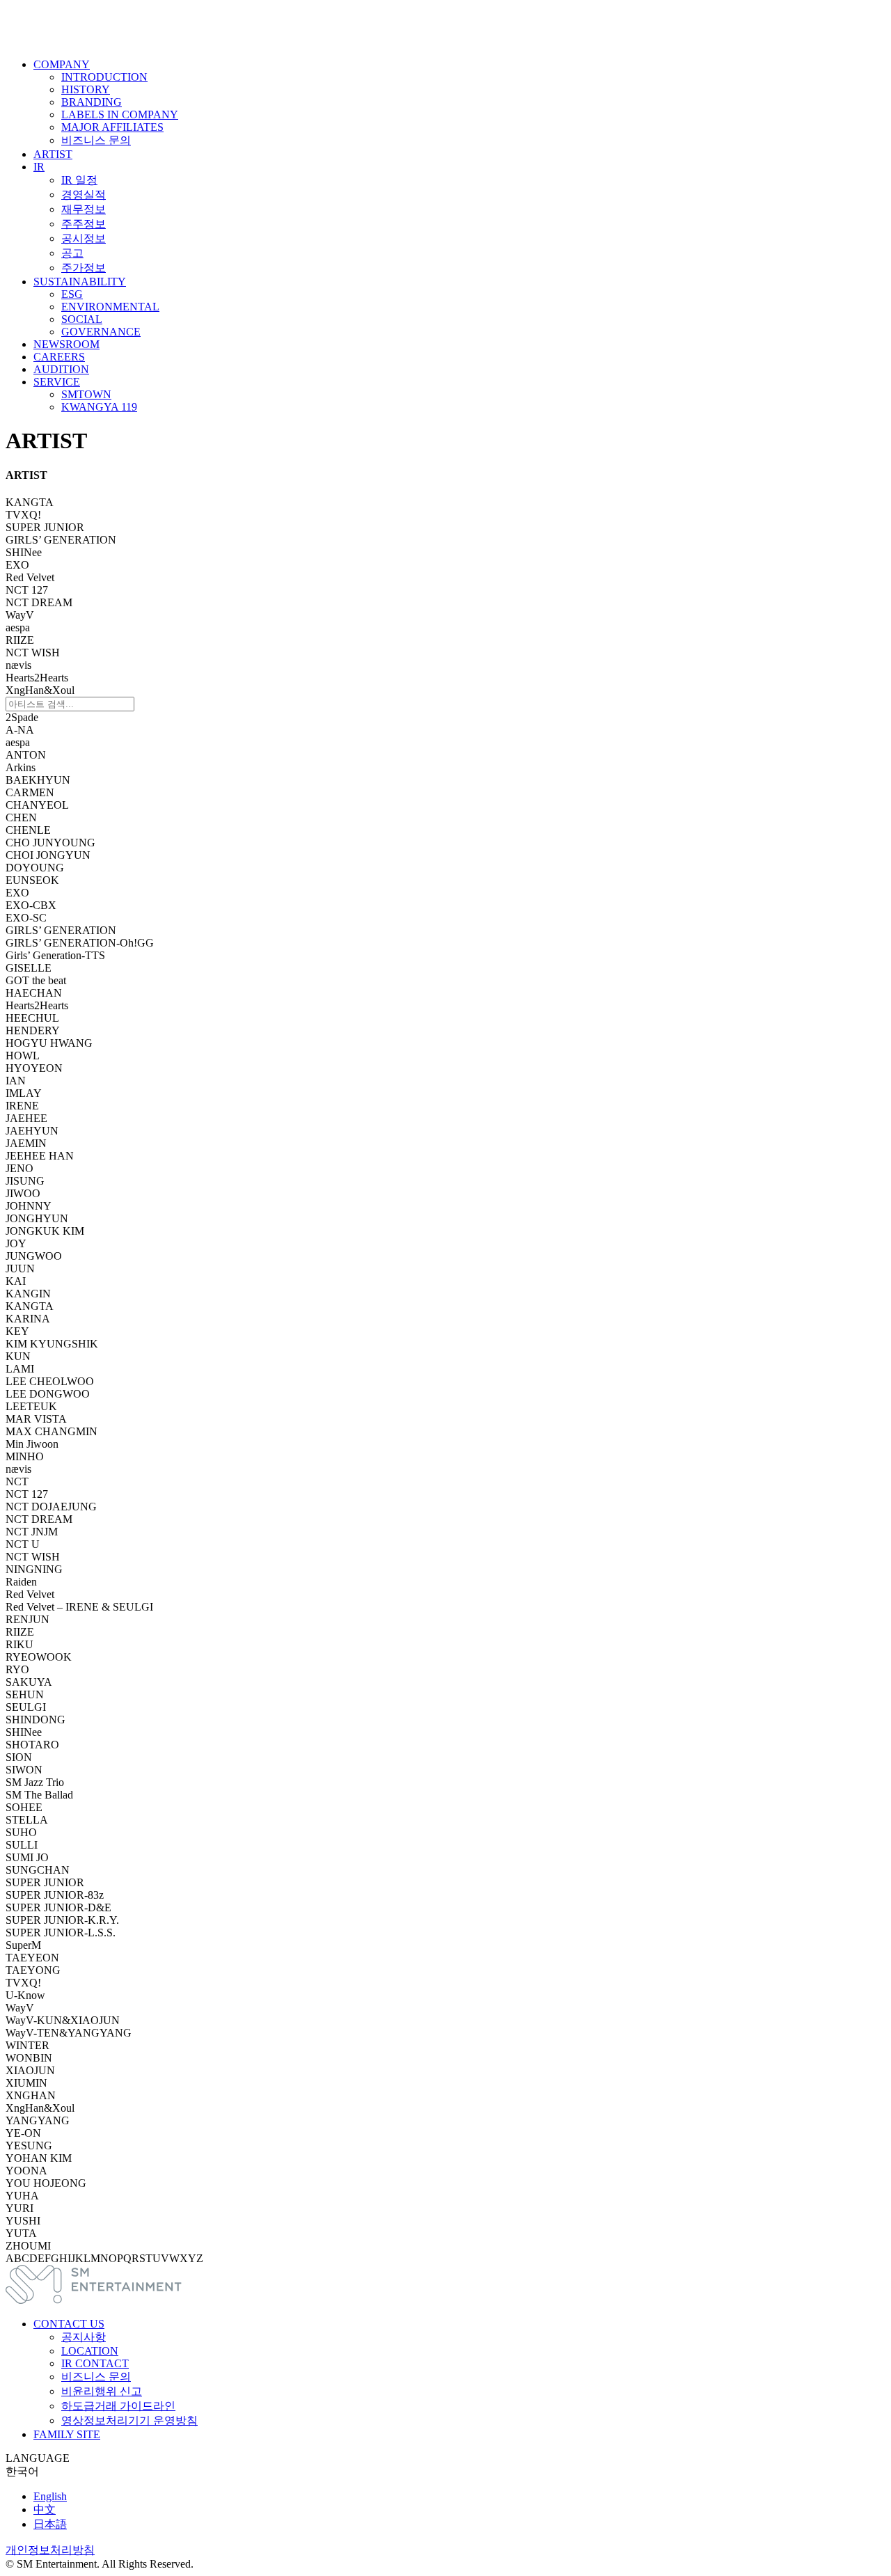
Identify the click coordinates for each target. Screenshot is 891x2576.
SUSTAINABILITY (80, 282)
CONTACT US (69, 2324)
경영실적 (84, 195)
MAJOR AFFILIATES (112, 127)
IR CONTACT (95, 2363)
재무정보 (84, 209)
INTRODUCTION (104, 77)
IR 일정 (79, 180)
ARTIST (53, 154)
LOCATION (90, 2351)
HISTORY (86, 89)
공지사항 (84, 2337)
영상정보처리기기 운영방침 (129, 2420)
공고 (72, 253)
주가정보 (84, 268)
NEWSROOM (66, 344)
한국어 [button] (22, 2471)
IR (39, 167)
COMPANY (62, 64)
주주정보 (84, 224)
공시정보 (84, 238)
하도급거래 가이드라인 (118, 2406)
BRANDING (92, 102)
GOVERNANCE (101, 332)
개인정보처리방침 (50, 2550)
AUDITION (61, 369)
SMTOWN (86, 394)
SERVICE (57, 382)
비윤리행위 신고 (102, 2391)
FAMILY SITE (67, 2434)
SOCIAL (82, 319)
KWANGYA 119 (99, 407)
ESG (72, 294)
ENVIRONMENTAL (110, 307)
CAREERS (59, 357)
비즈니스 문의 (96, 140)
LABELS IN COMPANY (120, 114)
